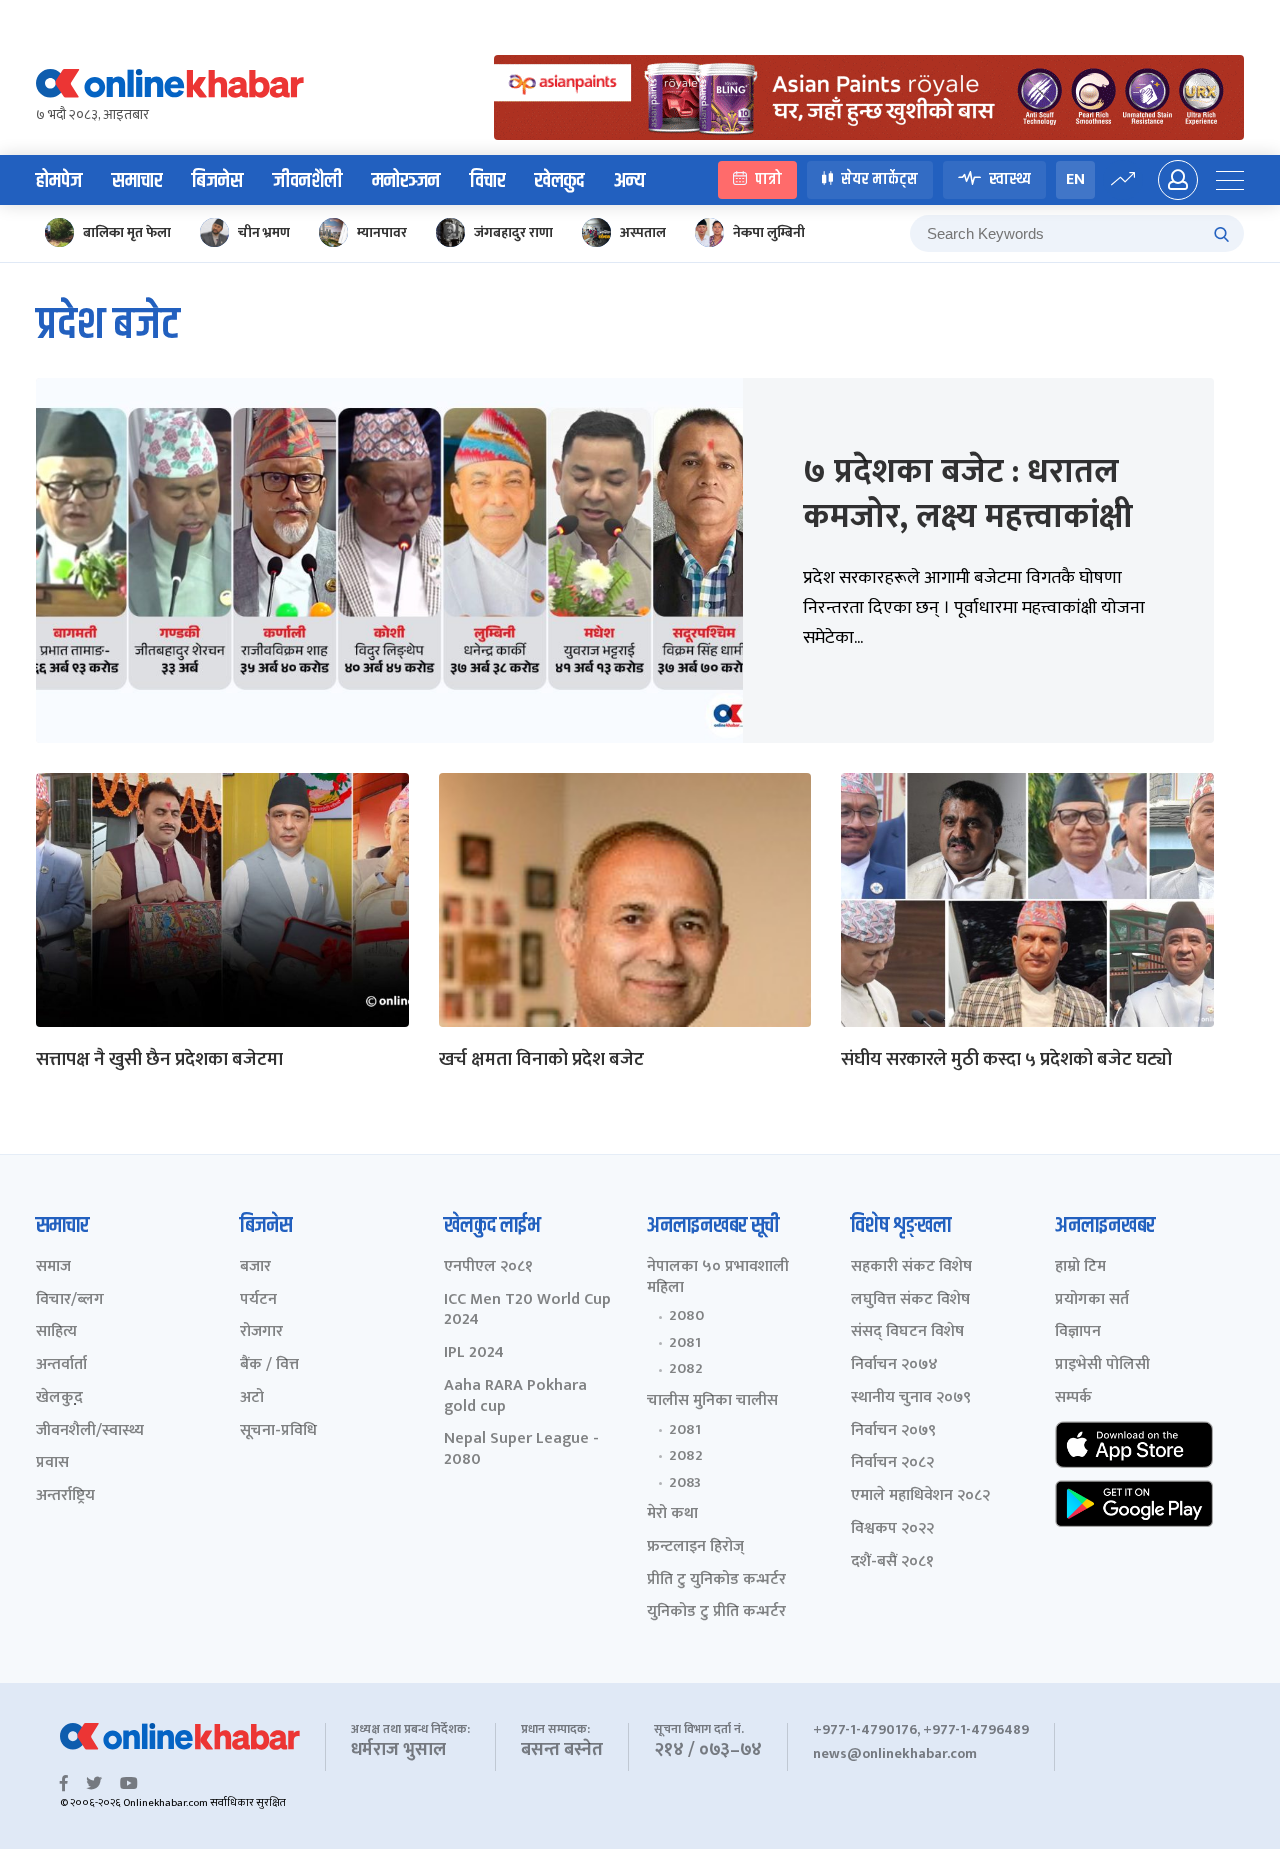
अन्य (629, 181)
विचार (487, 181)
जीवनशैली (307, 181)
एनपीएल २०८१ (488, 1267)
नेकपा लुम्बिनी (769, 232)
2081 (685, 1343)
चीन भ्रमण (264, 232)
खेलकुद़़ (59, 1398)
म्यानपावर (382, 232)
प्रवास (52, 1463)
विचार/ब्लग (70, 1300)
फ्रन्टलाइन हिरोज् (695, 1547)
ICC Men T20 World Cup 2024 (527, 1311)
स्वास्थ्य (1010, 179)
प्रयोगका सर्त (1092, 1300)
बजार (255, 1267)
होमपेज (59, 181)
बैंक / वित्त (269, 1365)
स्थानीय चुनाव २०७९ (911, 1398)
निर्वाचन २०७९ (893, 1431)
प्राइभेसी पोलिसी (1102, 1365)
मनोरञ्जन (406, 181)
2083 (685, 1483)
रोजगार (261, 1332)
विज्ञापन (1078, 1332)
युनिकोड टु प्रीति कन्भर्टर (716, 1612)
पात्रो (768, 179)
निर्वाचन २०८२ (892, 1463)
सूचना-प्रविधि (278, 1431)
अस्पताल (643, 232)
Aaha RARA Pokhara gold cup (515, 1397)
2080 (686, 1316)
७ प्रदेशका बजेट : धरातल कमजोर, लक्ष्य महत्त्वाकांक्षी (968, 494)
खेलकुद (559, 181)
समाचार (137, 181)
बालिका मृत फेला (127, 232)
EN (1075, 179)
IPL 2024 (474, 1353)
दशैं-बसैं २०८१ (892, 1562)
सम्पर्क (1073, 1398)
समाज (53, 1267)
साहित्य (56, 1332)
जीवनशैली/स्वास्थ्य (90, 1431)
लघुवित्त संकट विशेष (910, 1300)
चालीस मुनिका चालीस (712, 1401)
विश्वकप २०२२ (892, 1529)
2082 (686, 1369)
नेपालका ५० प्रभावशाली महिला (718, 1278)
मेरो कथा (672, 1514)
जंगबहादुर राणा (513, 232)
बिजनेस (217, 181)
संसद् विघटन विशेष (907, 1332)
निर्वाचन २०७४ (894, 1365)
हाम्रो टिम (1080, 1267)
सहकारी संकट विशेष (911, 1267)
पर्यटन (258, 1300)
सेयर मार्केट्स (879, 179)
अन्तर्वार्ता (61, 1365)
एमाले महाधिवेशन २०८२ (920, 1496)
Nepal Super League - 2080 (521, 1450)
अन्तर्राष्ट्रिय (65, 1496)
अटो (252, 1398)
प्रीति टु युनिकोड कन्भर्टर (716, 1580)
